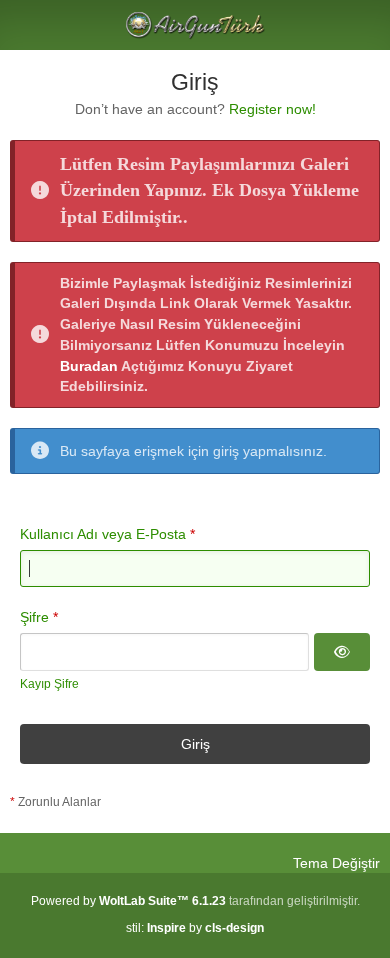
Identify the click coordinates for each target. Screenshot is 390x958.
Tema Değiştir (336, 863)
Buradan (89, 366)
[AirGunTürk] (195, 25)
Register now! (272, 109)
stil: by (195, 928)
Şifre (34, 617)
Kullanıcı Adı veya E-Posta (103, 534)
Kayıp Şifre (49, 684)
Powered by (128, 901)
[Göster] (342, 652)
